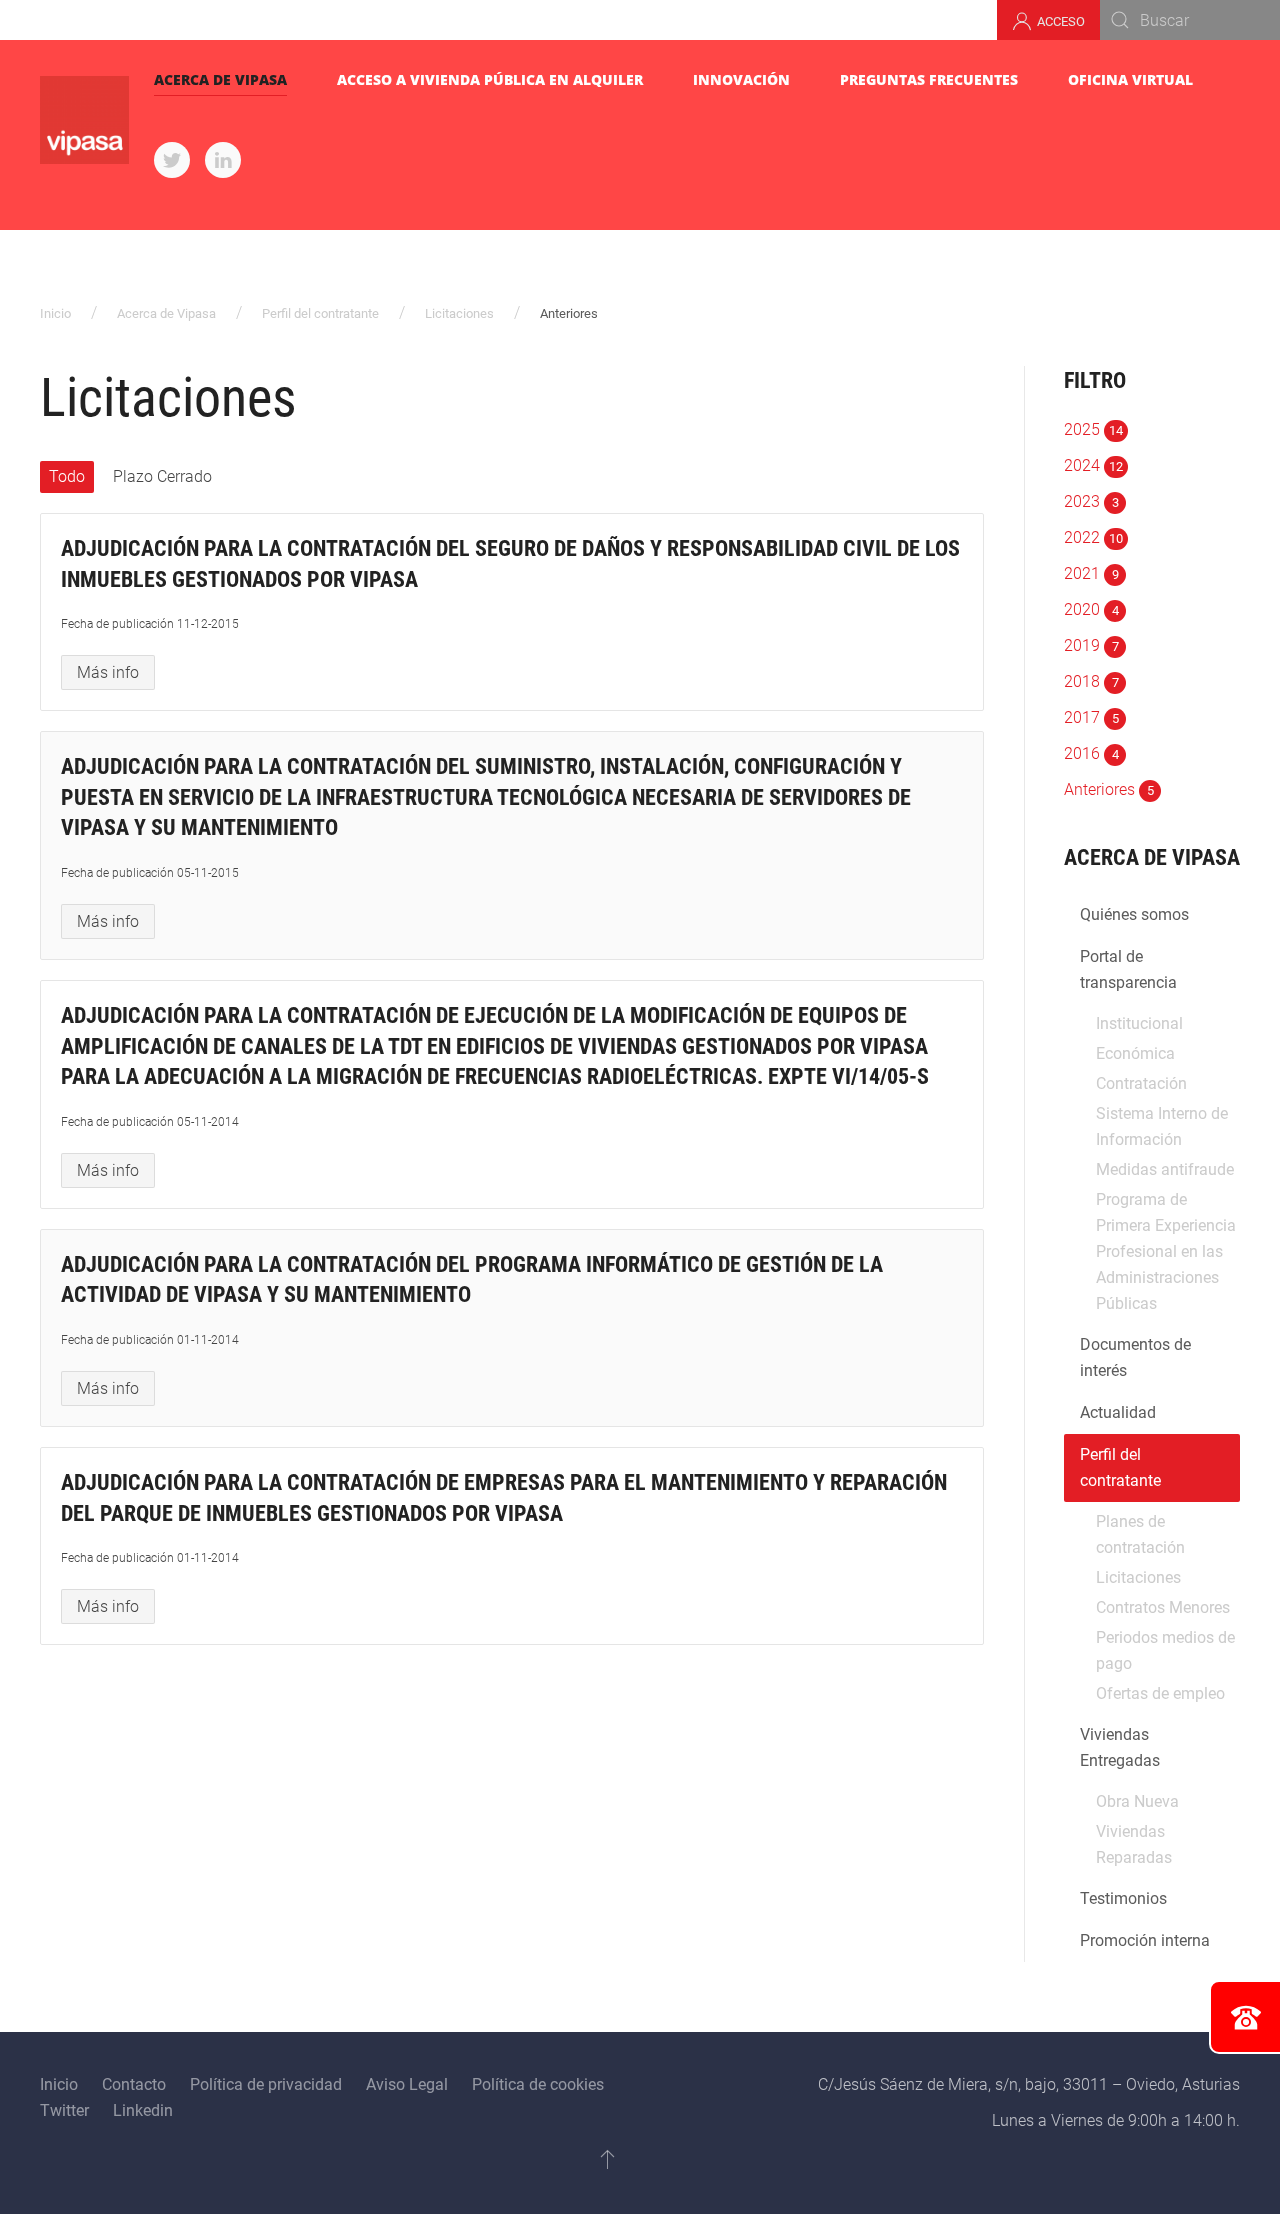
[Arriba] (607, 2159)
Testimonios (1123, 1898)
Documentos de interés (1135, 1357)
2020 (1091, 609)
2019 (1091, 645)
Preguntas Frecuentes (929, 79)
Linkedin (143, 2110)
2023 (1091, 501)
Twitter (64, 2110)
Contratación (1141, 1083)
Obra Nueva (1137, 1801)
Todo (67, 476)
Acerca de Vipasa (220, 79)
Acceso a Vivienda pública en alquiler (490, 79)
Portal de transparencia (1128, 969)
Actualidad (1118, 1412)
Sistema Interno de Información (1162, 1126)
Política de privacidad (266, 2084)
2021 (1091, 573)
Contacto (134, 2084)
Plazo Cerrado (162, 476)
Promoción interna (1145, 1940)
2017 (1091, 717)
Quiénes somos (1134, 914)
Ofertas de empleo (1160, 1693)
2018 (1091, 681)
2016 (1091, 753)
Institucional (1139, 1023)
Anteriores (1109, 789)
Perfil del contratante (320, 313)
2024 (1093, 465)
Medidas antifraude (1165, 1169)
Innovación (741, 79)
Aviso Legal (407, 2084)
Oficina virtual (1130, 79)
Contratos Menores (1163, 1607)
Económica (1135, 1053)
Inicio (55, 313)
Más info (108, 672)
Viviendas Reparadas (1134, 1844)
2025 (1093, 429)
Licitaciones (459, 313)
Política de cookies (538, 2084)
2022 (1093, 537)
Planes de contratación (1140, 1534)
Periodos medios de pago (1165, 1650)
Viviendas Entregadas (1120, 1747)
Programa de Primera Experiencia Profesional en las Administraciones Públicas (1166, 1251)
